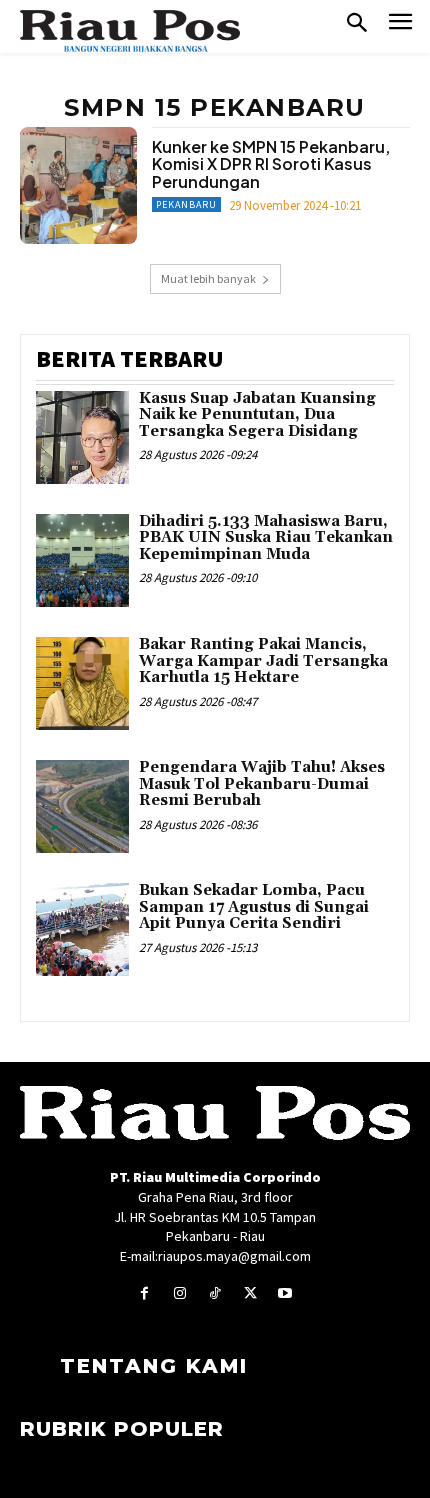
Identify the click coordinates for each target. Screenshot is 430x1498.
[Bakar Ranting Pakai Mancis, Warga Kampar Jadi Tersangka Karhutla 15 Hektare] (82, 683)
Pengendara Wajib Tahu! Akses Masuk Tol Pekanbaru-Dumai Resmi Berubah (262, 784)
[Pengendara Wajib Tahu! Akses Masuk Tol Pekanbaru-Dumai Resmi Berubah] (82, 806)
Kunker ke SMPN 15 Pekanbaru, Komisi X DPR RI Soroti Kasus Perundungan (271, 164)
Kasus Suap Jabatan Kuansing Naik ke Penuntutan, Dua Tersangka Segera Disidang (257, 415)
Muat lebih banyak (208, 278)
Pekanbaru (186, 204)
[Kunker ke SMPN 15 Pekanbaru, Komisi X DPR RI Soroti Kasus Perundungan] (78, 185)
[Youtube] (285, 1293)
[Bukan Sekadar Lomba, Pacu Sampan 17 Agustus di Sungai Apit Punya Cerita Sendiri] (82, 929)
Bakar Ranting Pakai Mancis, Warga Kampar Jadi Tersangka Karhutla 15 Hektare (263, 661)
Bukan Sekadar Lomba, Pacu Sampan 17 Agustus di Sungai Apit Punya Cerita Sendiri (254, 907)
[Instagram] (179, 1293)
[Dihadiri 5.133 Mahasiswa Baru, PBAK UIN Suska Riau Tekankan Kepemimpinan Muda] (82, 560)
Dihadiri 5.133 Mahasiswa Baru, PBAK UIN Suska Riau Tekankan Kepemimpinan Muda (266, 538)
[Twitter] (250, 1293)
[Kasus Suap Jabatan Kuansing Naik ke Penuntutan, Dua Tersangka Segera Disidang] (82, 437)
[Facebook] (144, 1293)
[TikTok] (214, 1293)
